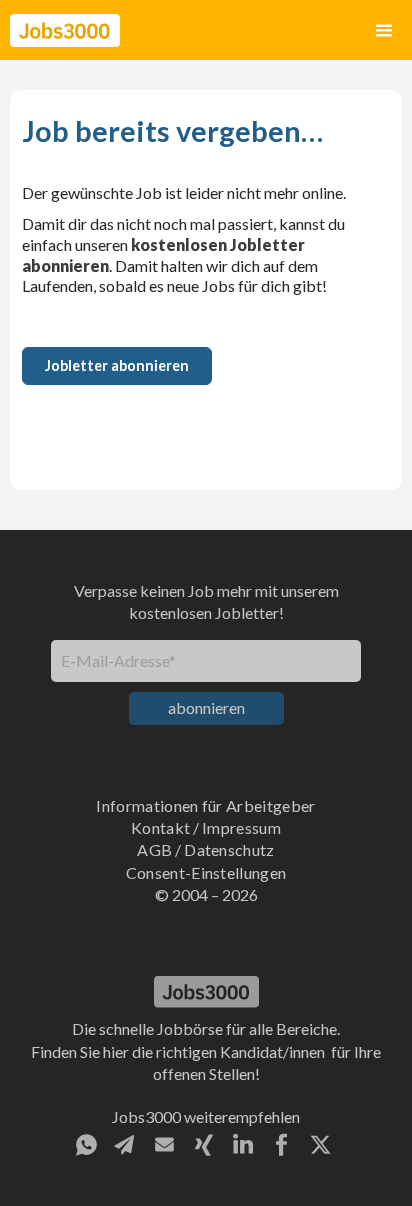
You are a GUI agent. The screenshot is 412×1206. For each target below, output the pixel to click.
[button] (384, 30)
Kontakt (160, 827)
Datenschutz (229, 849)
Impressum (241, 827)
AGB (154, 849)
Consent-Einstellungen (206, 872)
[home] (65, 30)
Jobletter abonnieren (117, 365)
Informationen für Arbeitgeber (205, 805)
